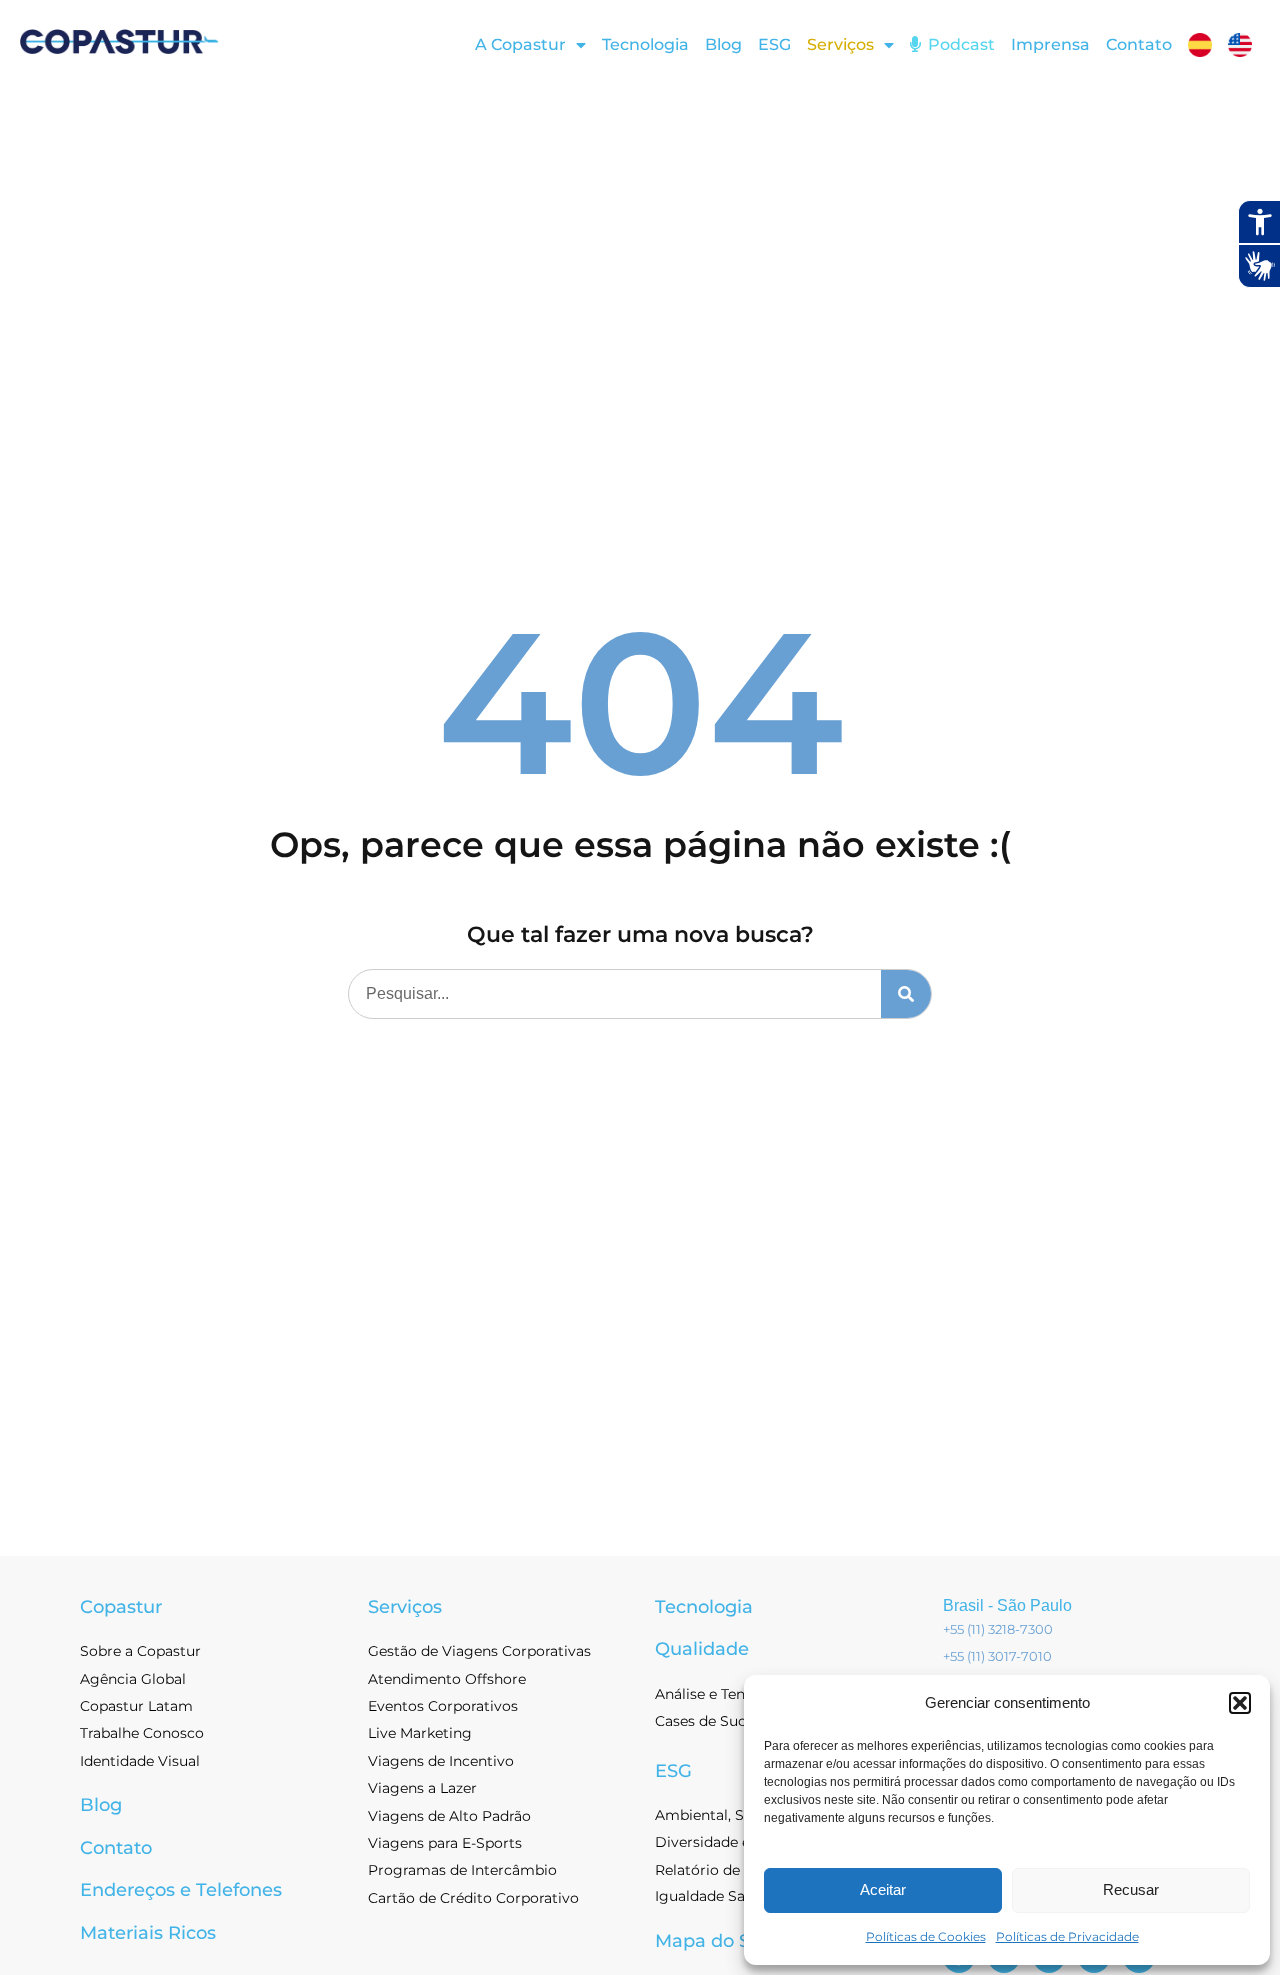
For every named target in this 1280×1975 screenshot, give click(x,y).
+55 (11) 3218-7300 (998, 1629)
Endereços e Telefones (181, 1890)
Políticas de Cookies (926, 1936)
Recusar (1131, 1889)
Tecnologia (645, 44)
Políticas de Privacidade (1067, 1936)
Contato (1139, 44)
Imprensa (1050, 44)
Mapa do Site (714, 1941)
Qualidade (702, 1649)
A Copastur (520, 44)
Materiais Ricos (148, 1933)
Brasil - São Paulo (1007, 1605)
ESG (774, 44)
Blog (723, 44)
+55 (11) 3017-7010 (997, 1656)
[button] (1240, 1703)
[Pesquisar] (906, 994)
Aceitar (883, 1889)
